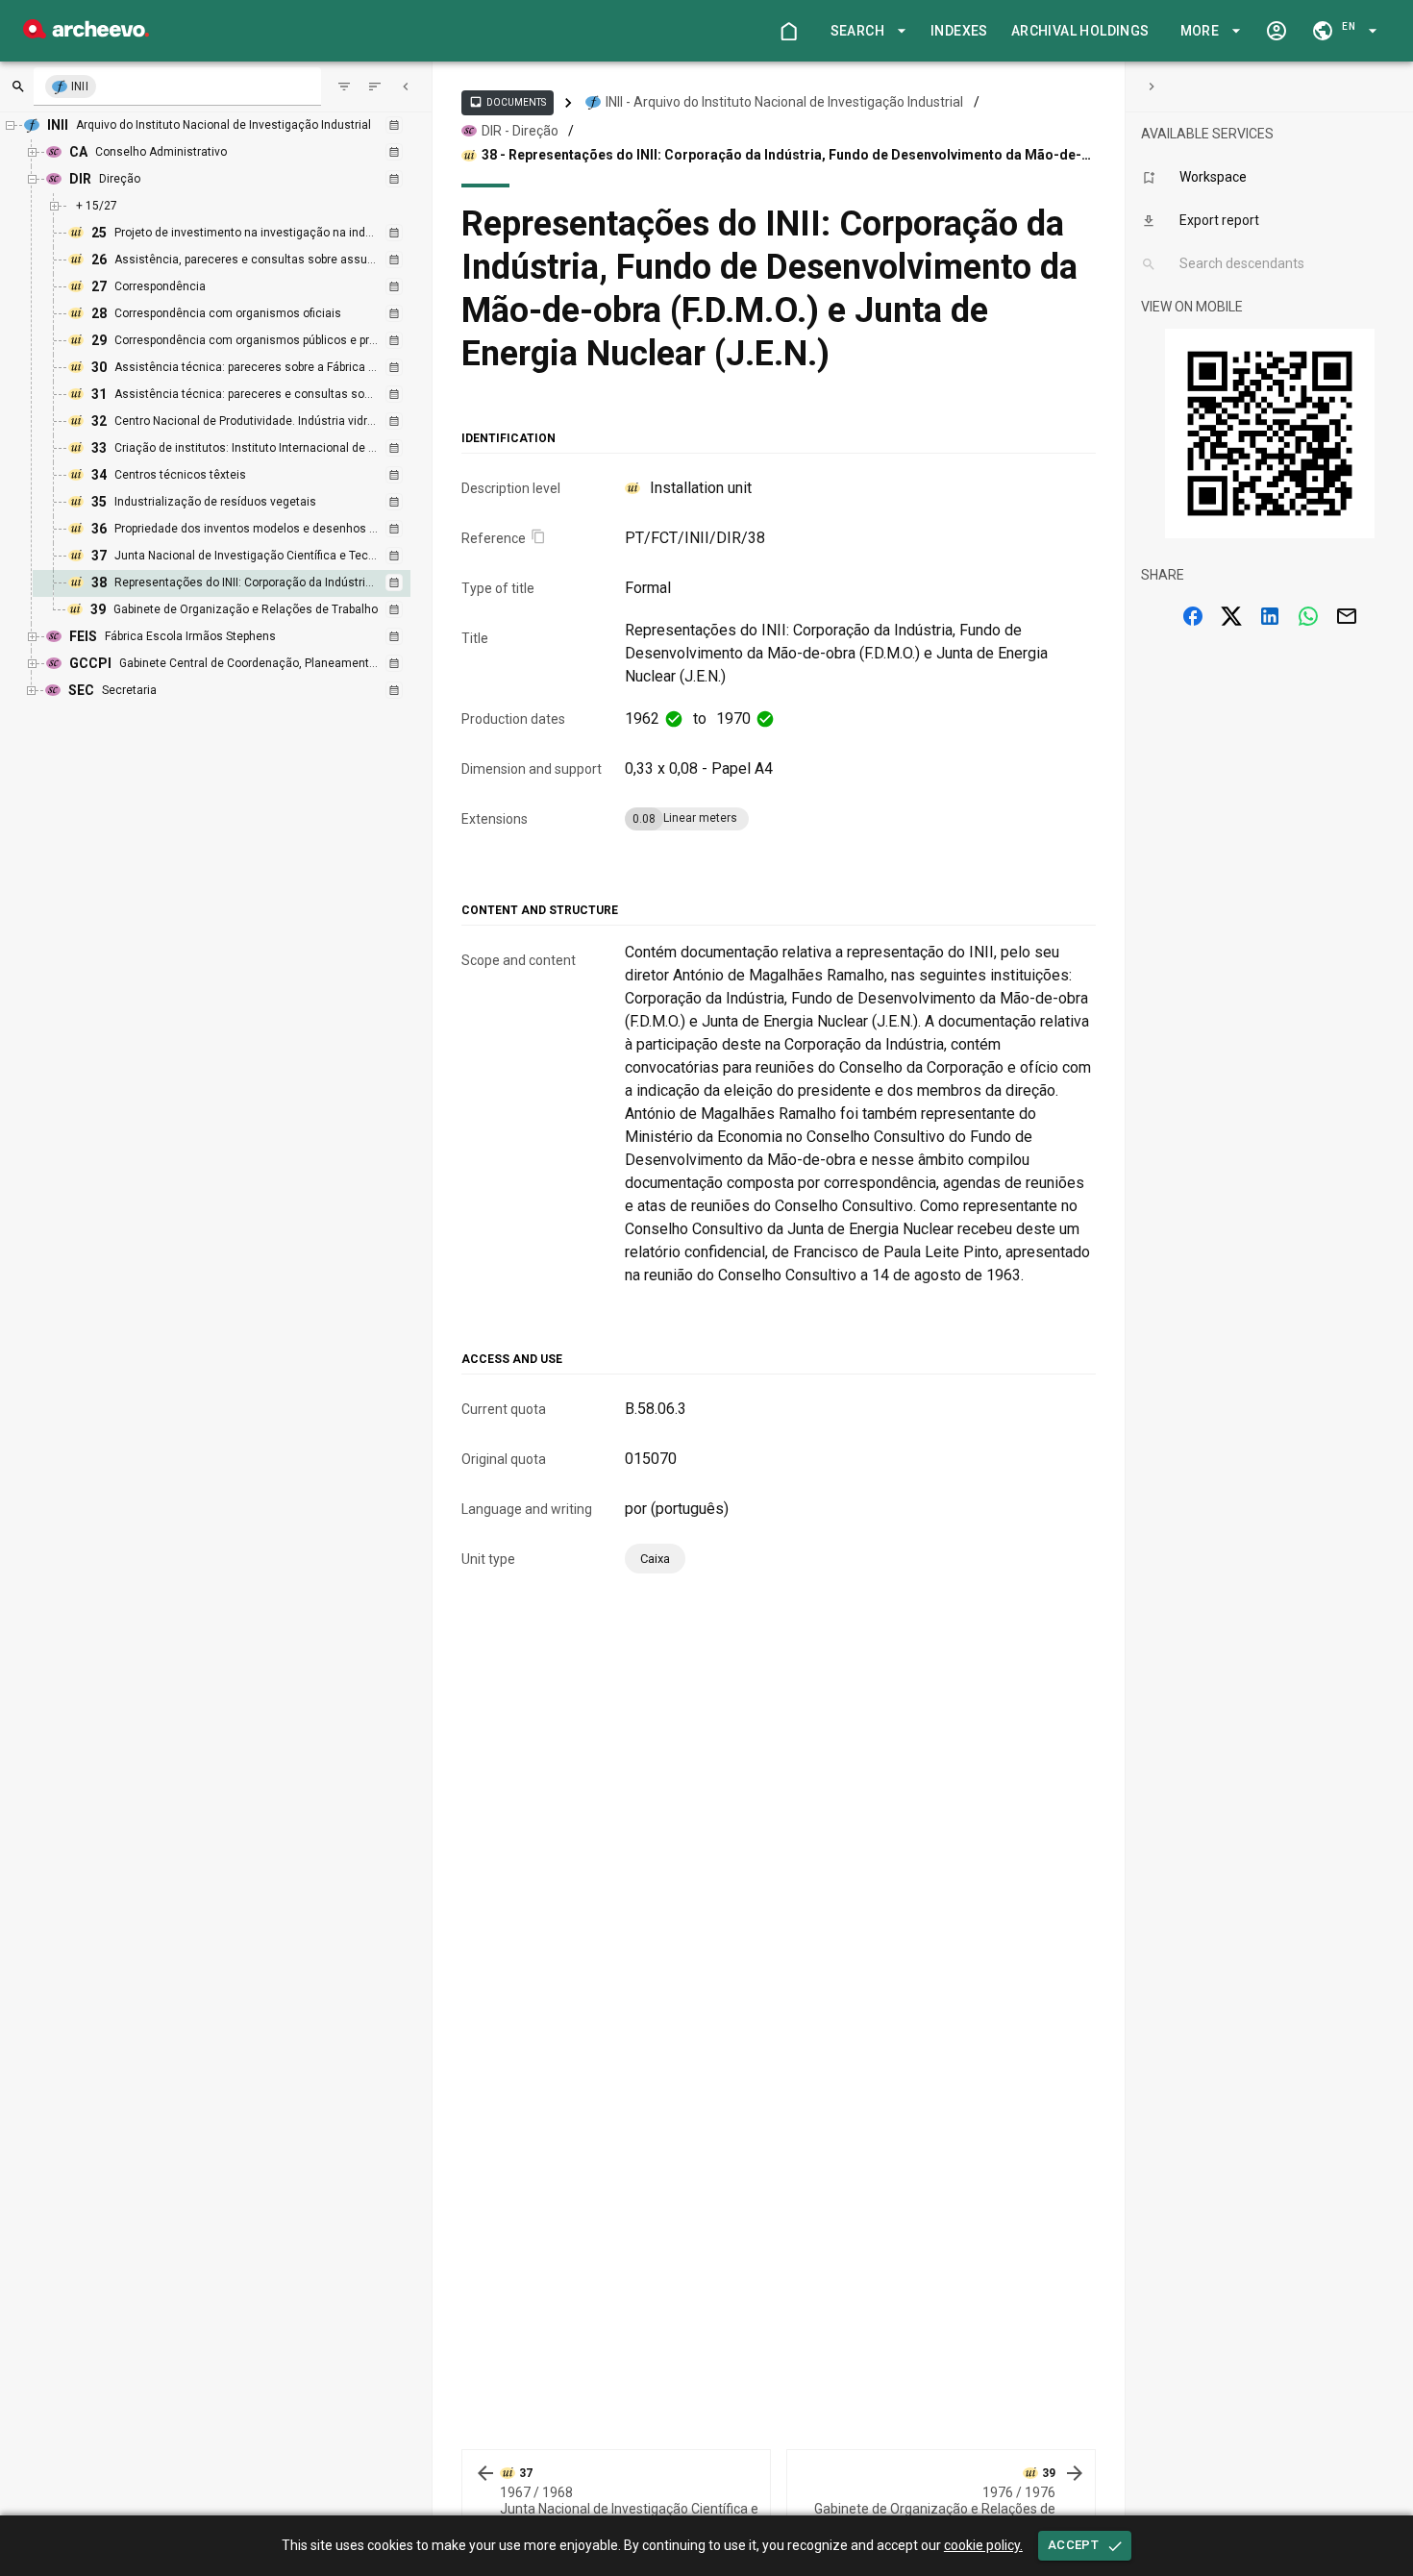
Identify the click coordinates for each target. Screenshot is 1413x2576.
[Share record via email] (1347, 616)
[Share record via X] (1231, 616)
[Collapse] (406, 87)
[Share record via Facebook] (1193, 616)
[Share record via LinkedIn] (1270, 616)
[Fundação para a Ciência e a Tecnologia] (86, 33)
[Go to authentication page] (1277, 31)
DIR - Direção (520, 131)
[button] (865, 31)
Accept (1073, 2545)
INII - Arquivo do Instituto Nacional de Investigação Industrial (784, 102)
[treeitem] (242, 583)
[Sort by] (344, 87)
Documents (508, 102)
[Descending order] (375, 87)
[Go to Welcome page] (788, 31)
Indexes (959, 31)
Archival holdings (1080, 31)
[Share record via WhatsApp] (1308, 616)
